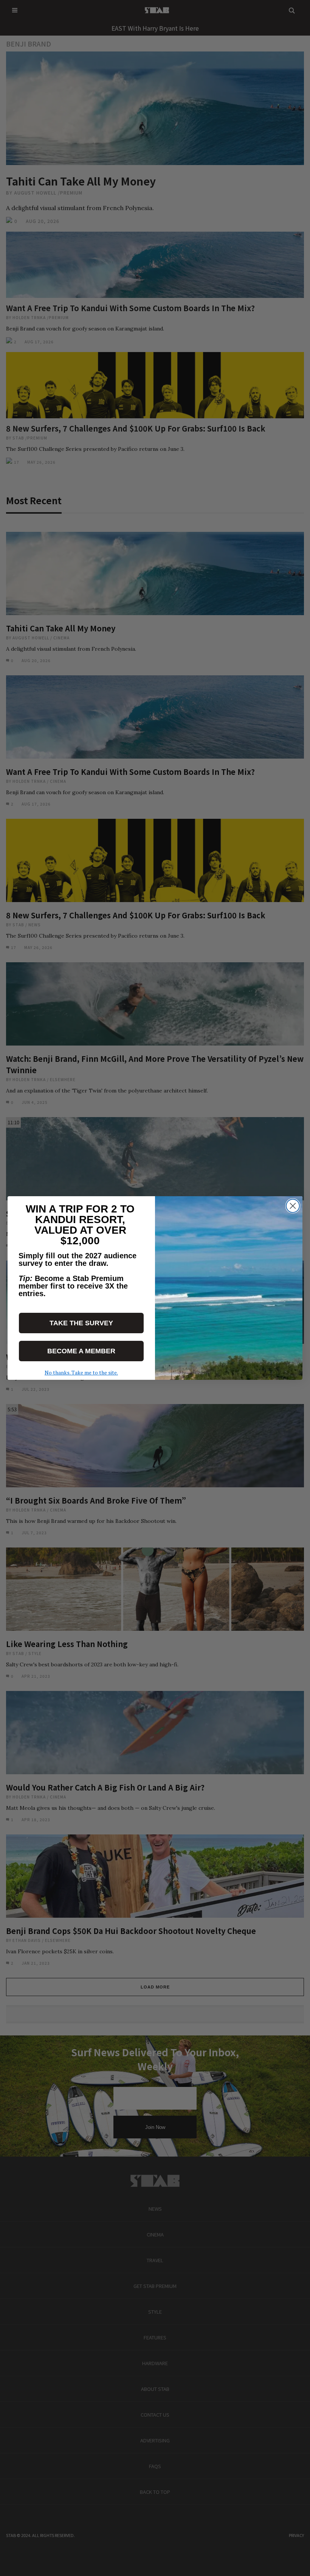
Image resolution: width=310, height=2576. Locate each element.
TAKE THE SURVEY (81, 1323)
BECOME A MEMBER (81, 1351)
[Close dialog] (293, 1206)
